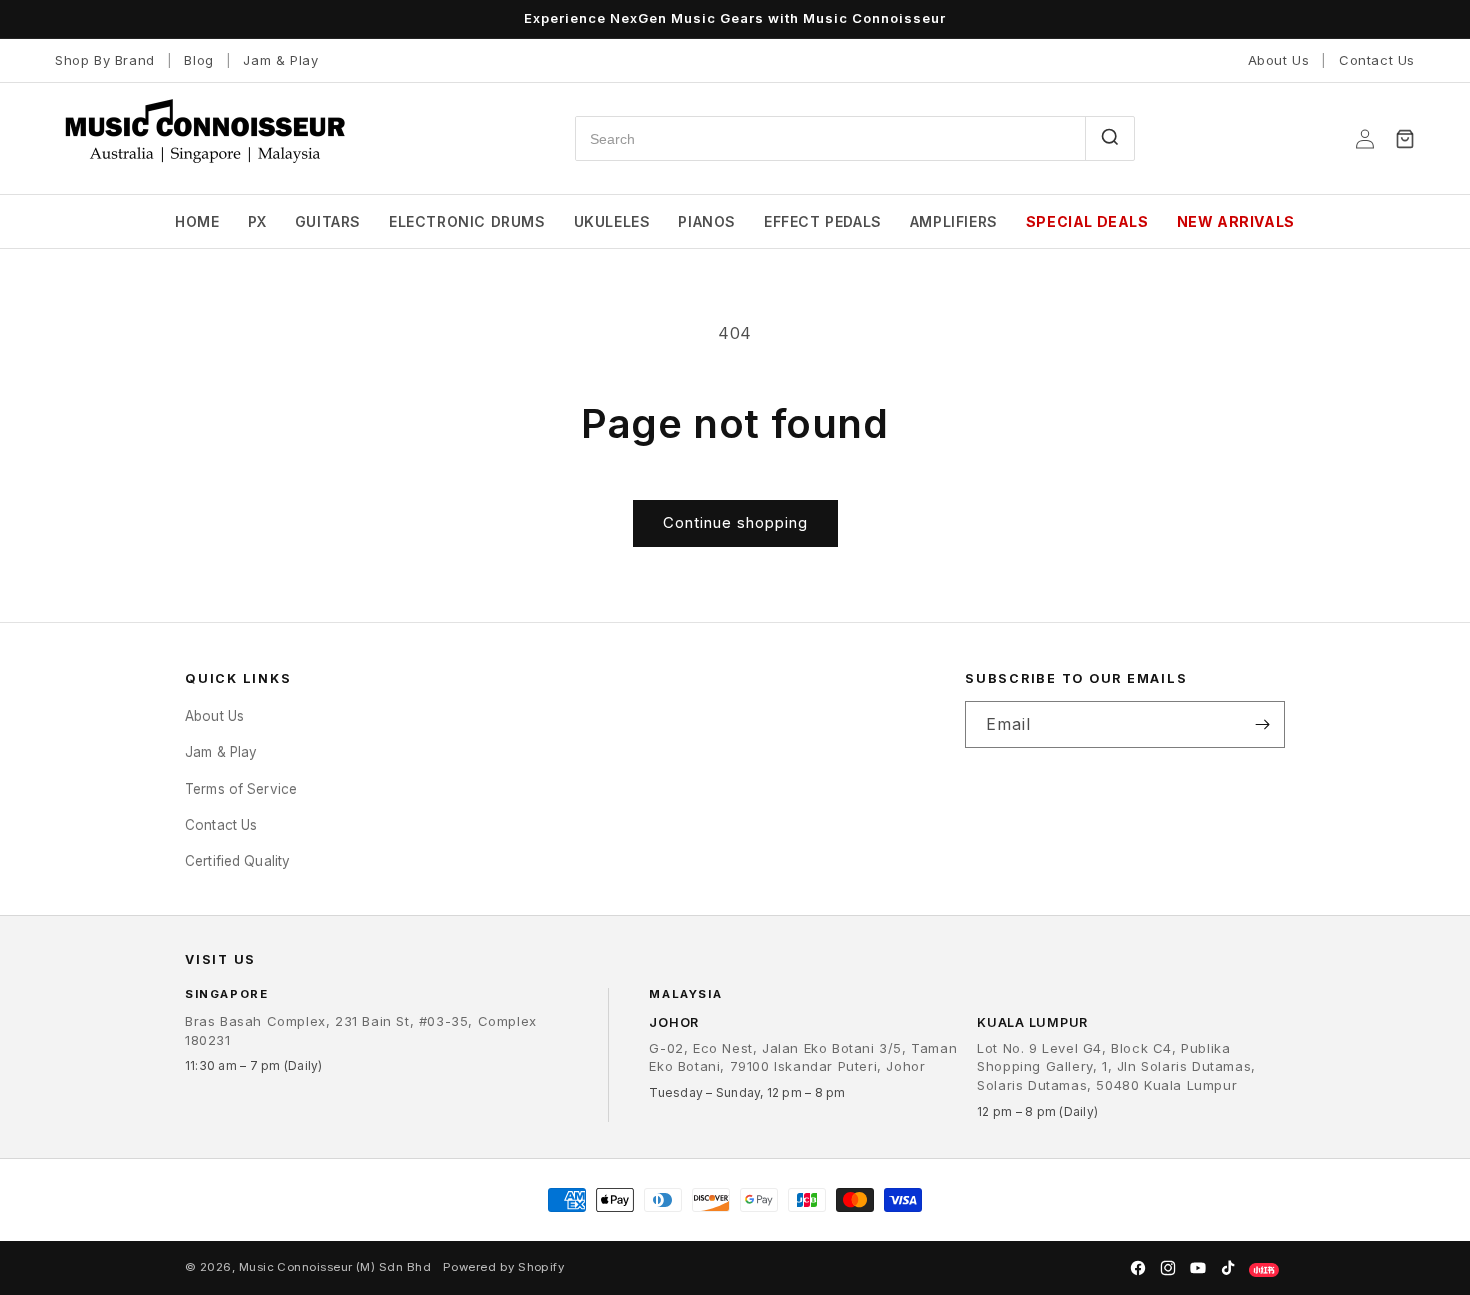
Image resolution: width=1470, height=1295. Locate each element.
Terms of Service (241, 788)
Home (197, 221)
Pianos (707, 221)
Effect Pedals (823, 221)
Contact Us (1377, 60)
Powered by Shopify (503, 1267)
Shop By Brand (105, 60)
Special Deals (1087, 221)
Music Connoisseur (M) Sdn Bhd (335, 1267)
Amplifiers (954, 221)
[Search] (1109, 138)
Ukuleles (612, 221)
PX (257, 221)
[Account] (1365, 139)
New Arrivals (1236, 221)
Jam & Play (280, 60)
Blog (198, 60)
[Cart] (1405, 139)
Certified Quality (237, 861)
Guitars (328, 221)
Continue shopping (735, 522)
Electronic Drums (467, 221)
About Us (1279, 60)
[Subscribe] (1262, 724)
